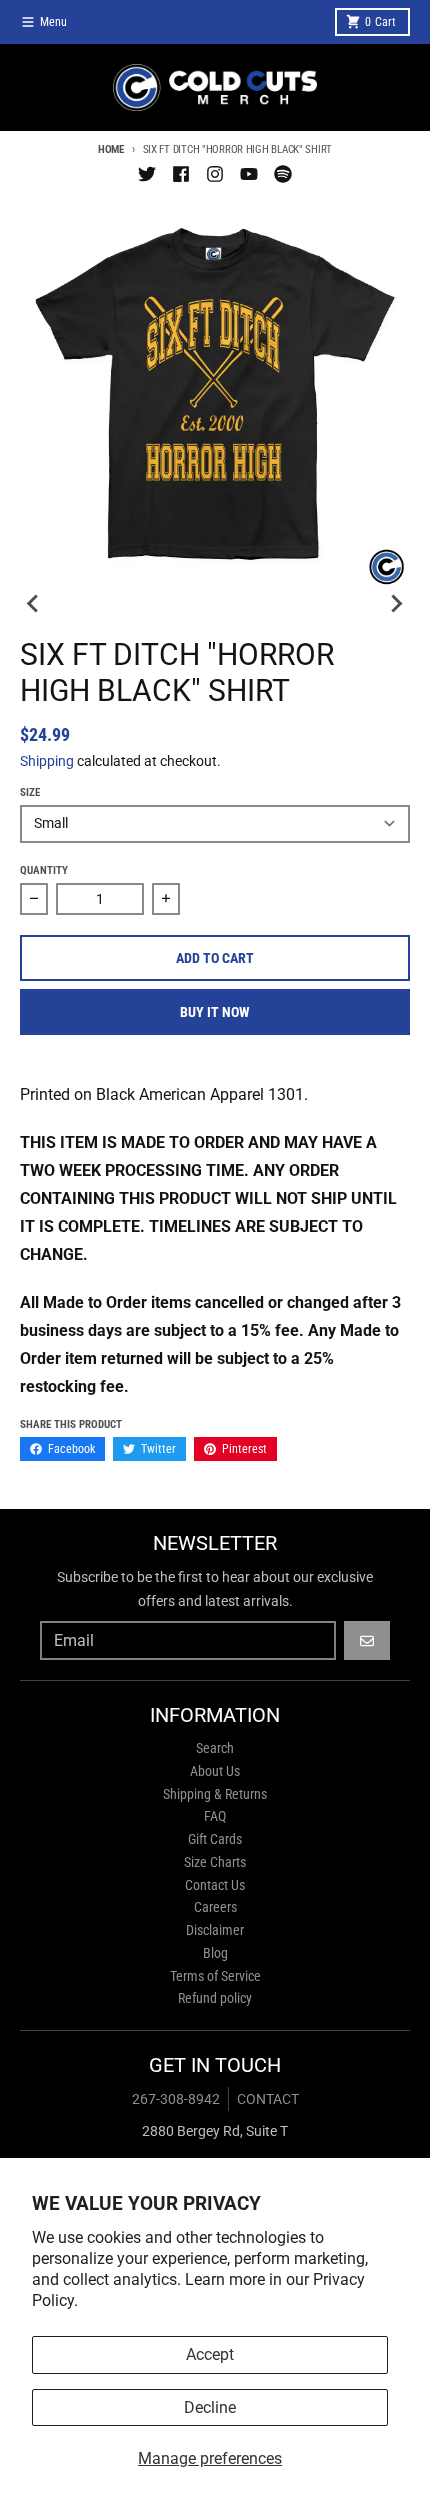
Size (30, 792)
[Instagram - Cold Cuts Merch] (215, 174)
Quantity (44, 870)
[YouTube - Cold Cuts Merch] (249, 174)
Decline (210, 2407)
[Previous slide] (34, 603)
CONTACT (268, 2099)
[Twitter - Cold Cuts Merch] (147, 174)
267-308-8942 (176, 2099)
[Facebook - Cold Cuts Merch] (181, 174)
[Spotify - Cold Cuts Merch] (283, 174)
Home (111, 149)
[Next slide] (396, 603)
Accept (210, 2354)
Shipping (47, 761)
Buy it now (215, 1012)
